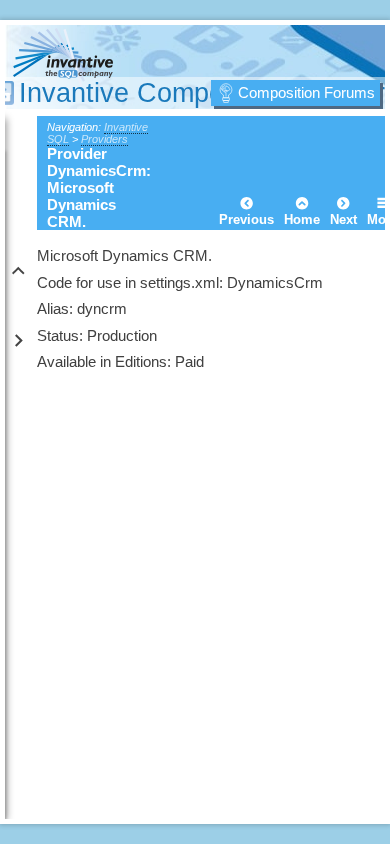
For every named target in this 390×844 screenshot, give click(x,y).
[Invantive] (119, 57)
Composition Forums (306, 92)
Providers (104, 139)
